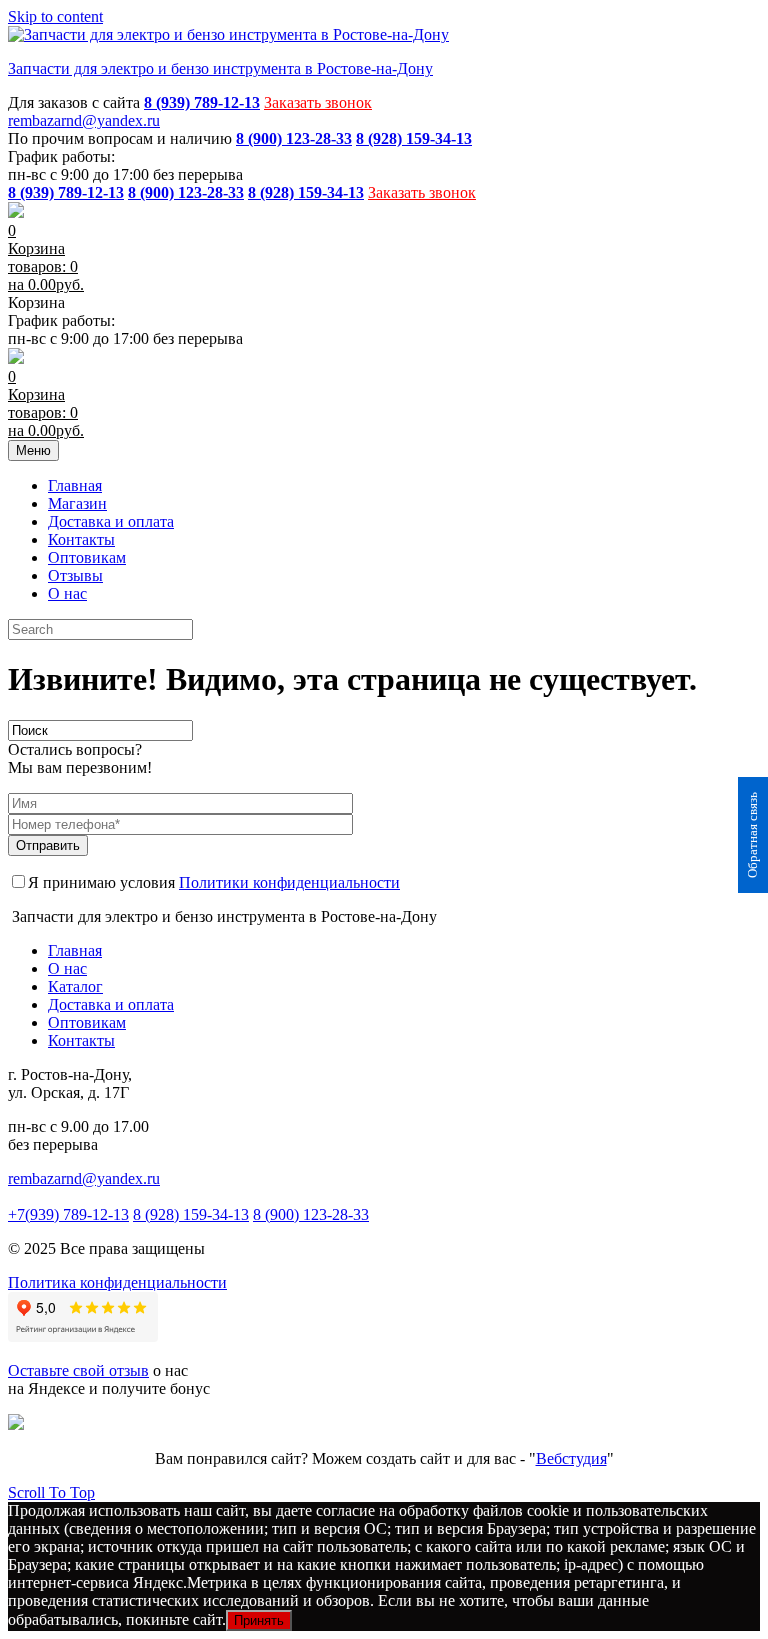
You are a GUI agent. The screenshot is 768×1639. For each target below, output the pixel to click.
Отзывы (75, 575)
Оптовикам (87, 557)
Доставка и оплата (111, 521)
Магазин (77, 503)
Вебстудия (571, 1458)
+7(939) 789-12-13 (68, 1214)
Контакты (81, 539)
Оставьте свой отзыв (78, 1370)
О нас (67, 593)
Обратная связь (752, 835)
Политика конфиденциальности (117, 1282)
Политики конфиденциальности (289, 882)
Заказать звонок (318, 102)
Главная (75, 485)
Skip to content (55, 16)
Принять (259, 1620)
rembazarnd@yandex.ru (84, 120)
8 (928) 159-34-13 (191, 1214)
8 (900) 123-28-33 (311, 1214)
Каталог (75, 986)
